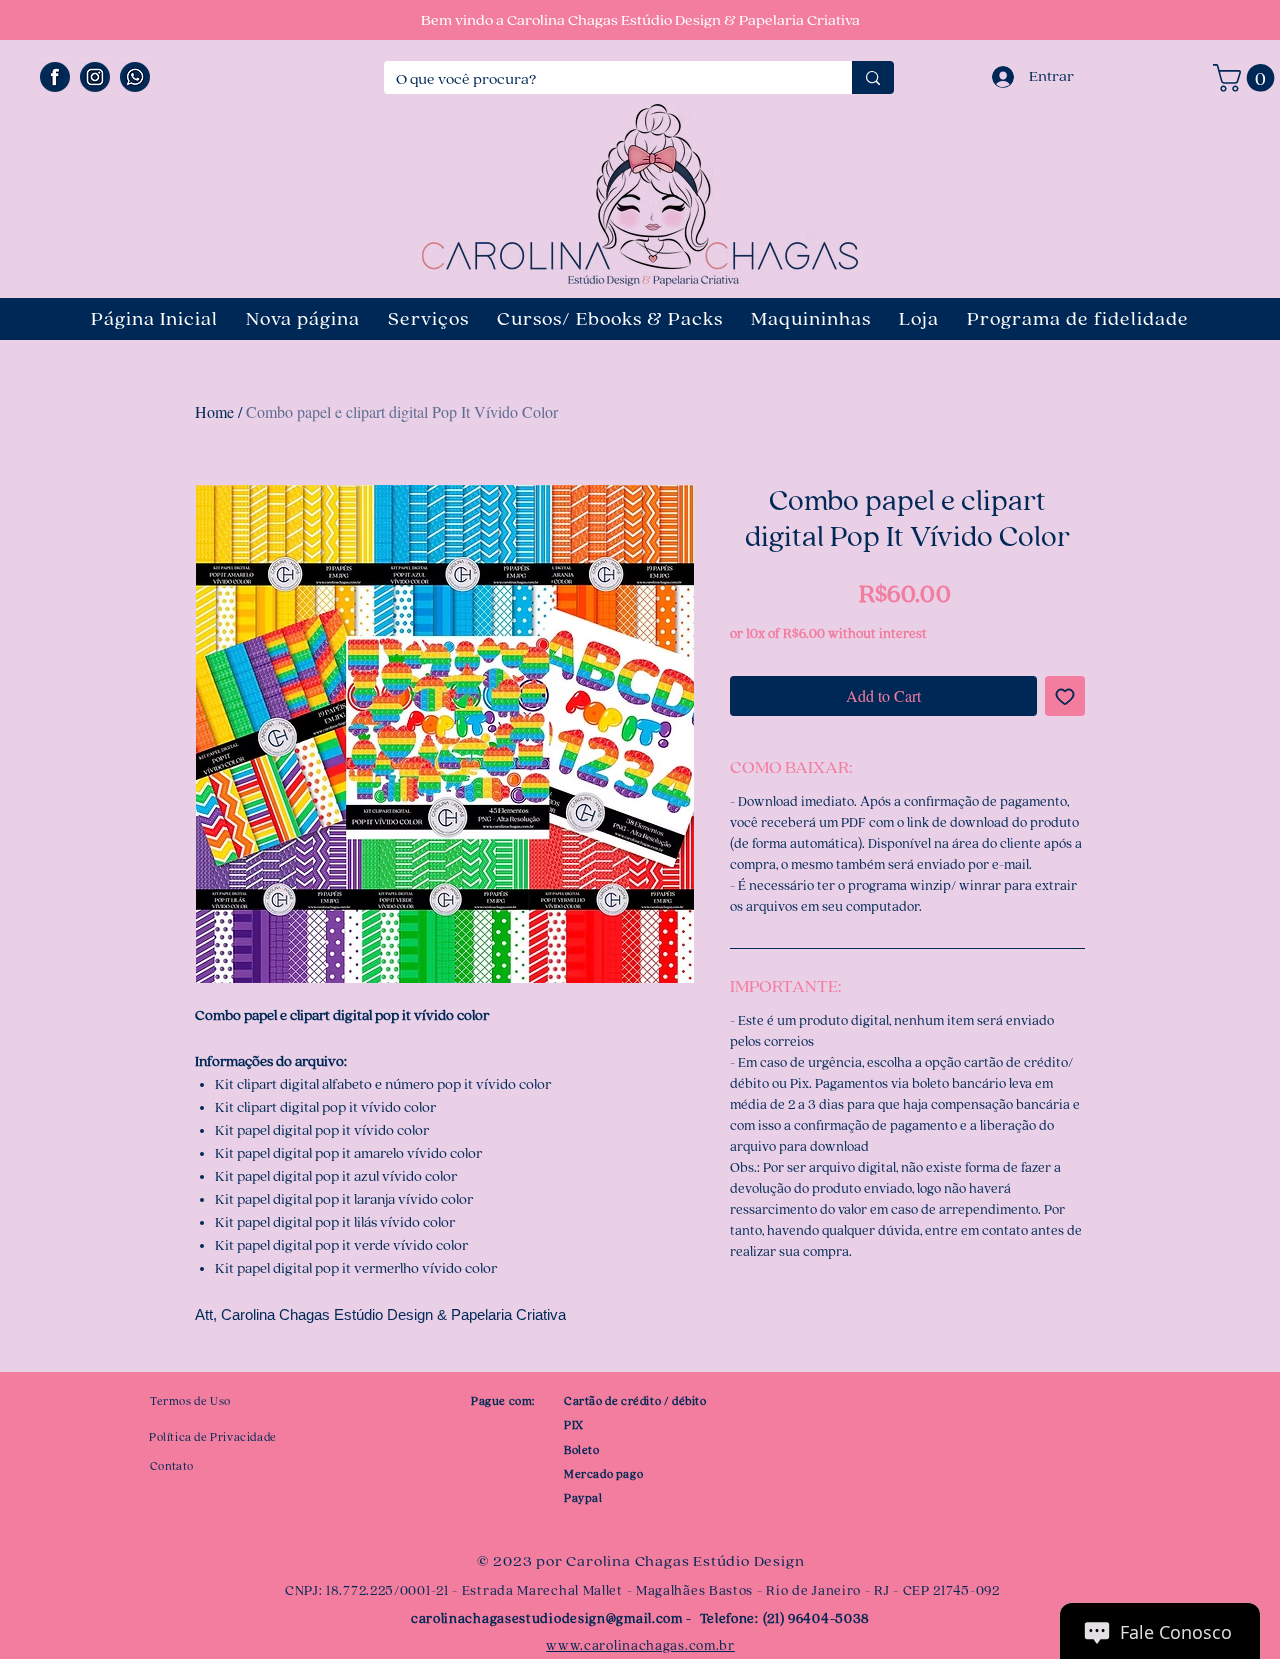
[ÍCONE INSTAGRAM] (95, 77)
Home (214, 411)
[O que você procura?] (873, 77)
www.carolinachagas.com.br (640, 1646)
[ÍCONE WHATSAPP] (135, 77)
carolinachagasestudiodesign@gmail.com (547, 1619)
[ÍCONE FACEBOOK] (55, 77)
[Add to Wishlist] (1065, 696)
